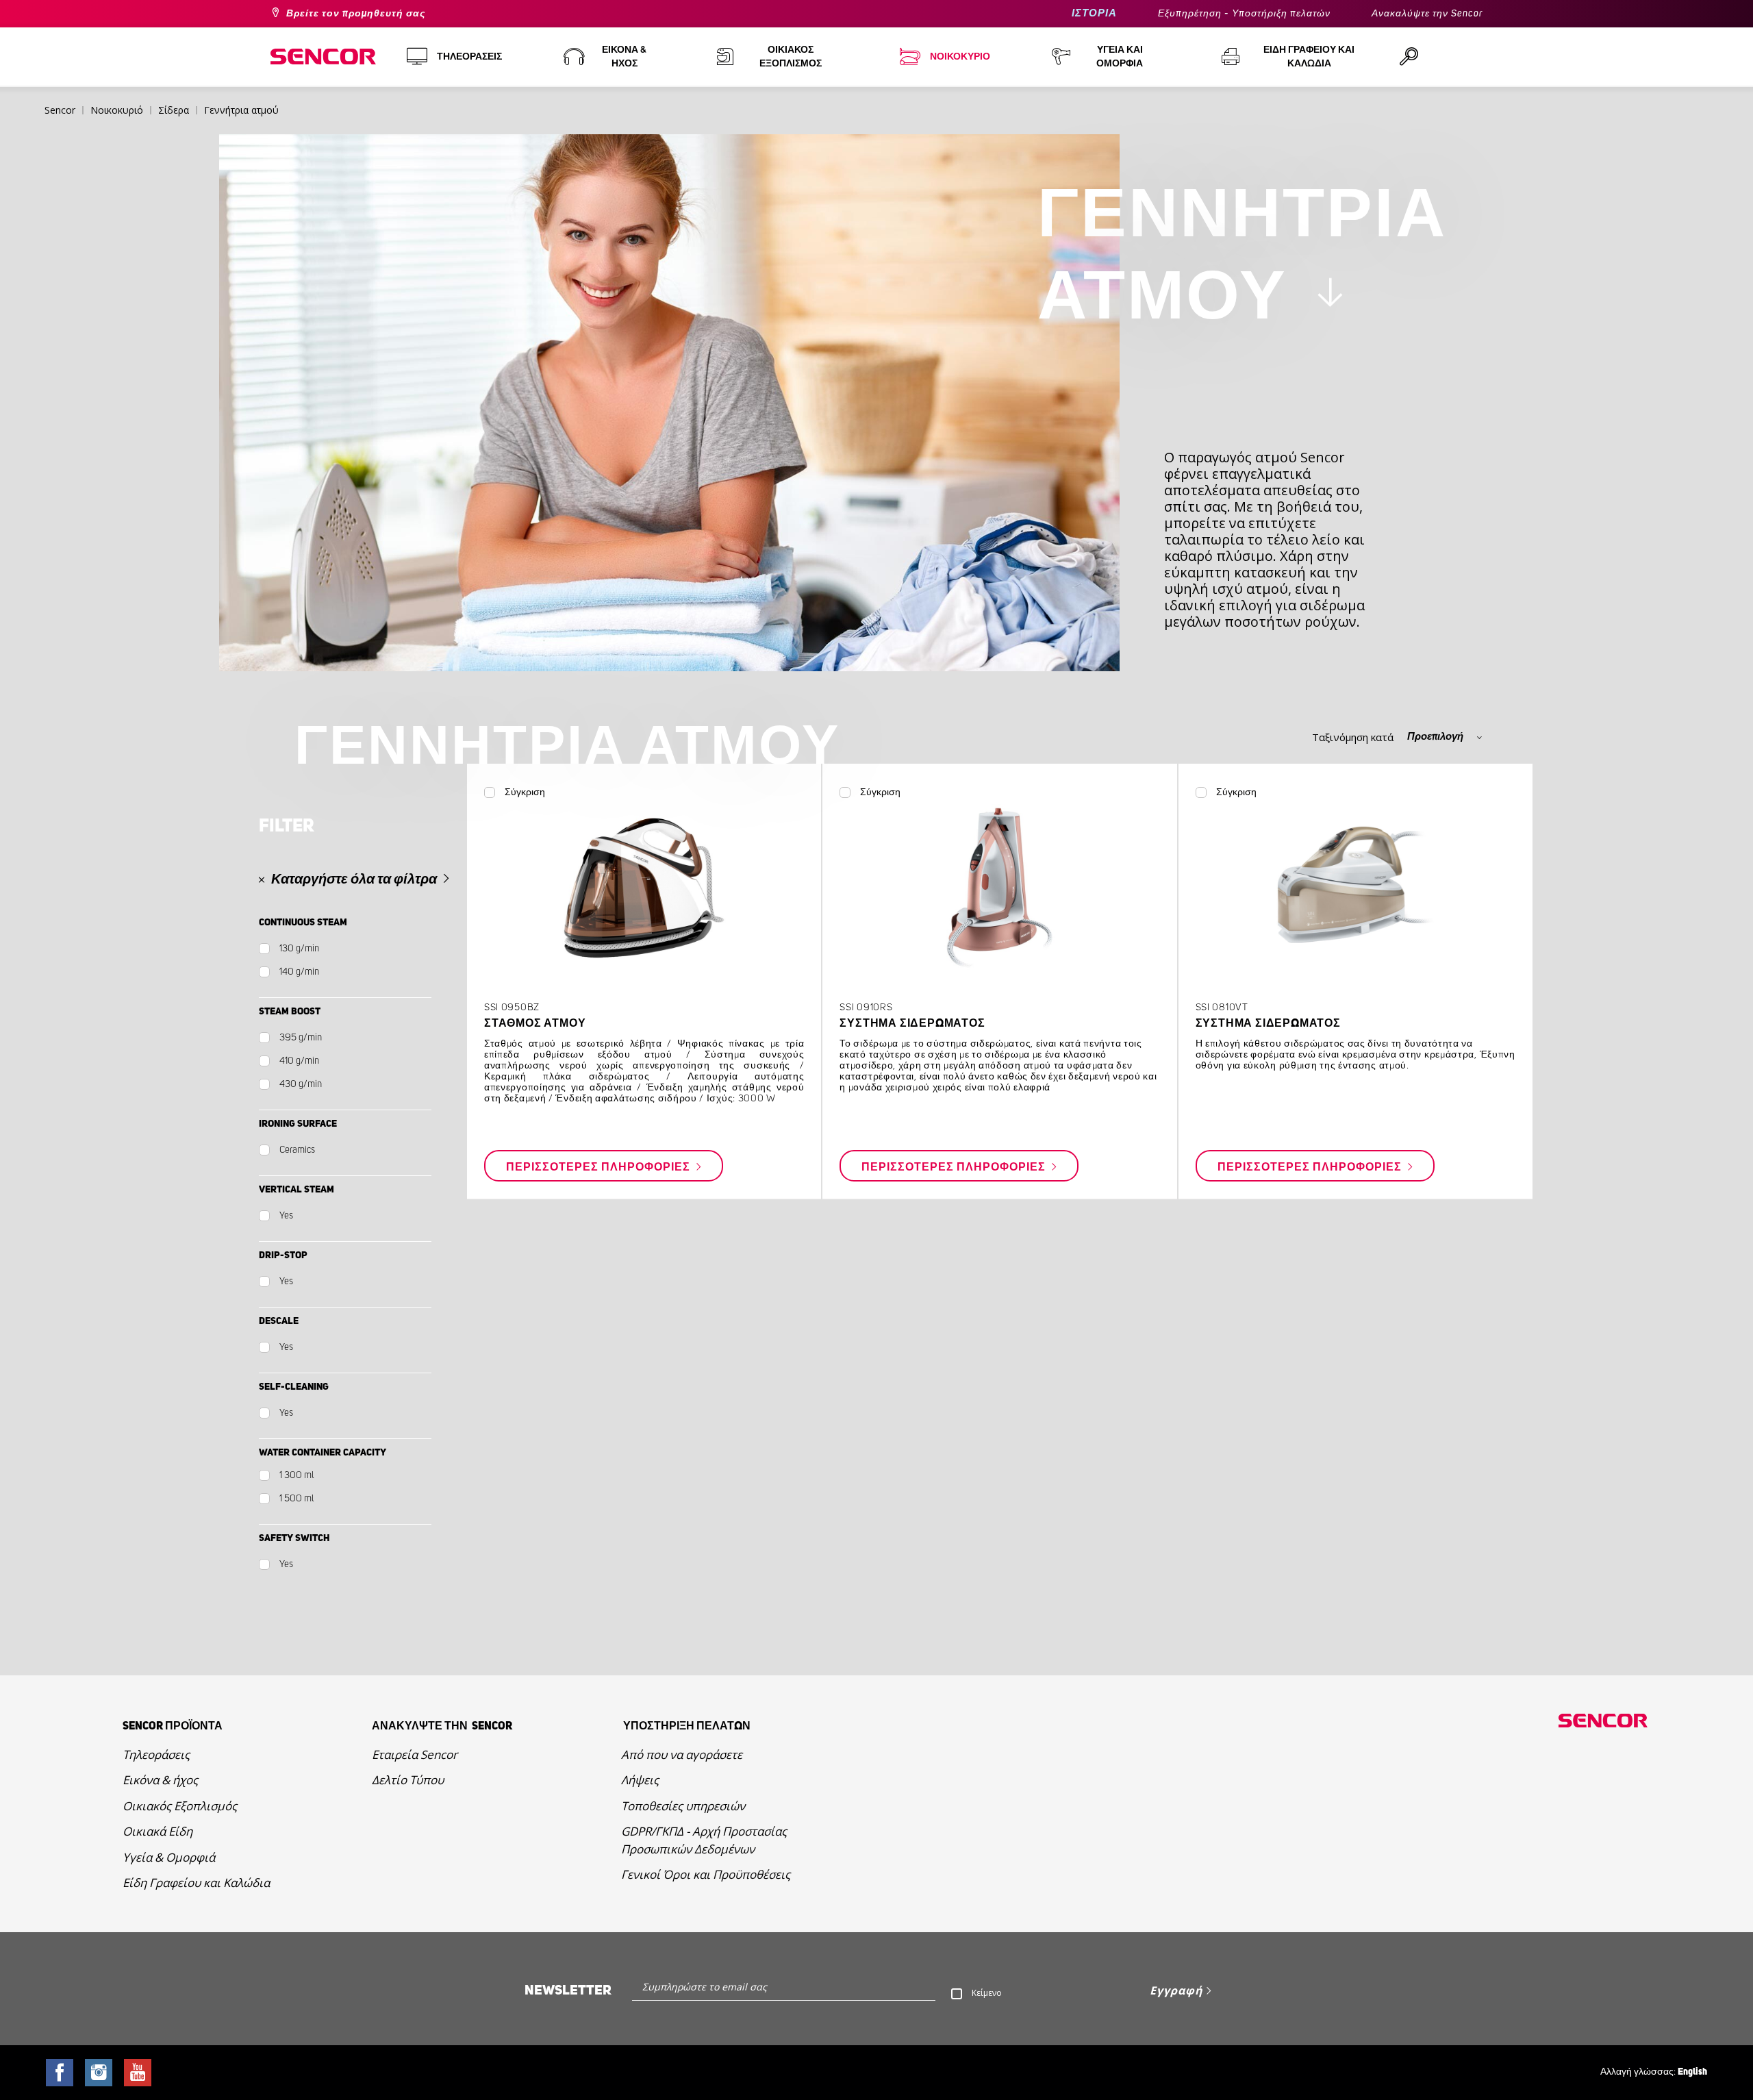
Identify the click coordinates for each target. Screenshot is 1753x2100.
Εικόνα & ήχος (160, 1780)
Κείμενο (987, 1993)
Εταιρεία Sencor (415, 1754)
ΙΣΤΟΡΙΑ (1094, 13)
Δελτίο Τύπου (408, 1780)
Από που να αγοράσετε (682, 1754)
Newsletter (568, 1990)
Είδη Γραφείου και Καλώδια (196, 1883)
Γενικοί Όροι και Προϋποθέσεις (706, 1874)
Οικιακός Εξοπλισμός (180, 1806)
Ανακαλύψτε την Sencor (1427, 14)
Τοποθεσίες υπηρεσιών (683, 1806)
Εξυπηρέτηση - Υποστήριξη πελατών (1244, 14)
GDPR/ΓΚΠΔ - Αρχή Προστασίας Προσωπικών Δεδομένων (704, 1840)
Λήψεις (640, 1780)
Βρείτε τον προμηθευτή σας (356, 14)
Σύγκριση (525, 792)
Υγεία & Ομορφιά (169, 1857)
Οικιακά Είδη (157, 1831)
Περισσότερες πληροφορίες (600, 1166)
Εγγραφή (1176, 1990)
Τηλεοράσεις (156, 1754)
